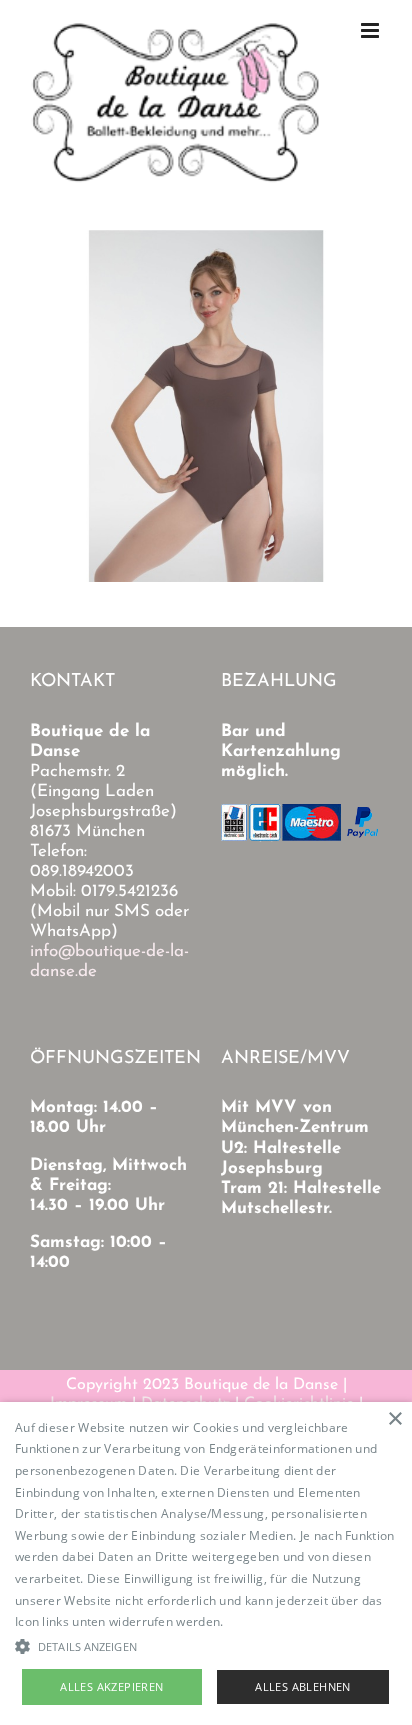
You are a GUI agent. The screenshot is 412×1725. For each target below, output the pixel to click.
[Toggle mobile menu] (371, 30)
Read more (259, 1621)
